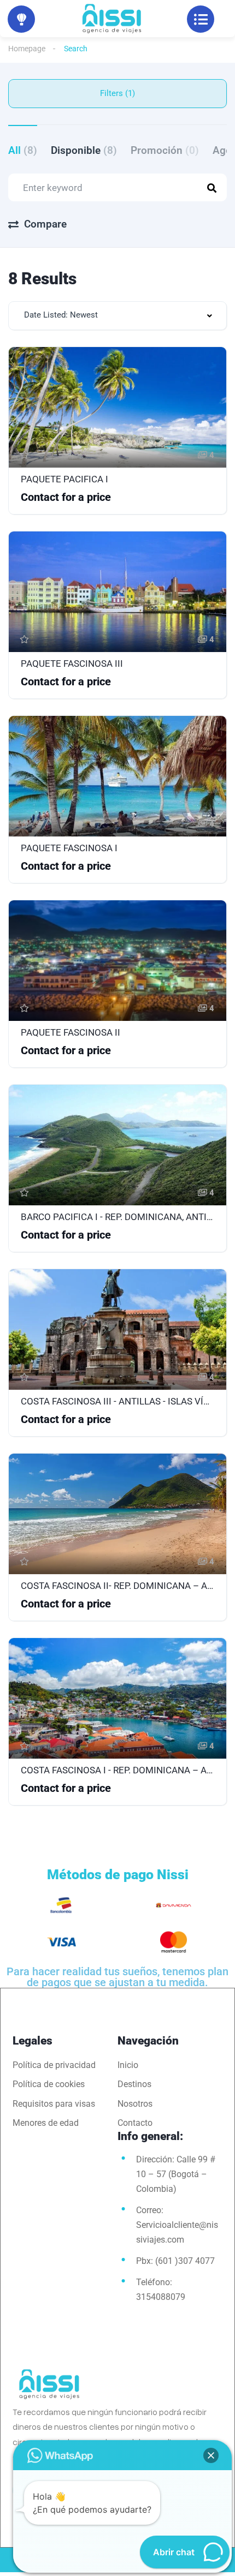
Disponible (84, 150)
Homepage (27, 49)
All (23, 150)
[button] (211, 2455)
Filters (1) (117, 93)
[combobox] (117, 316)
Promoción (165, 150)
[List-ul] (201, 19)
